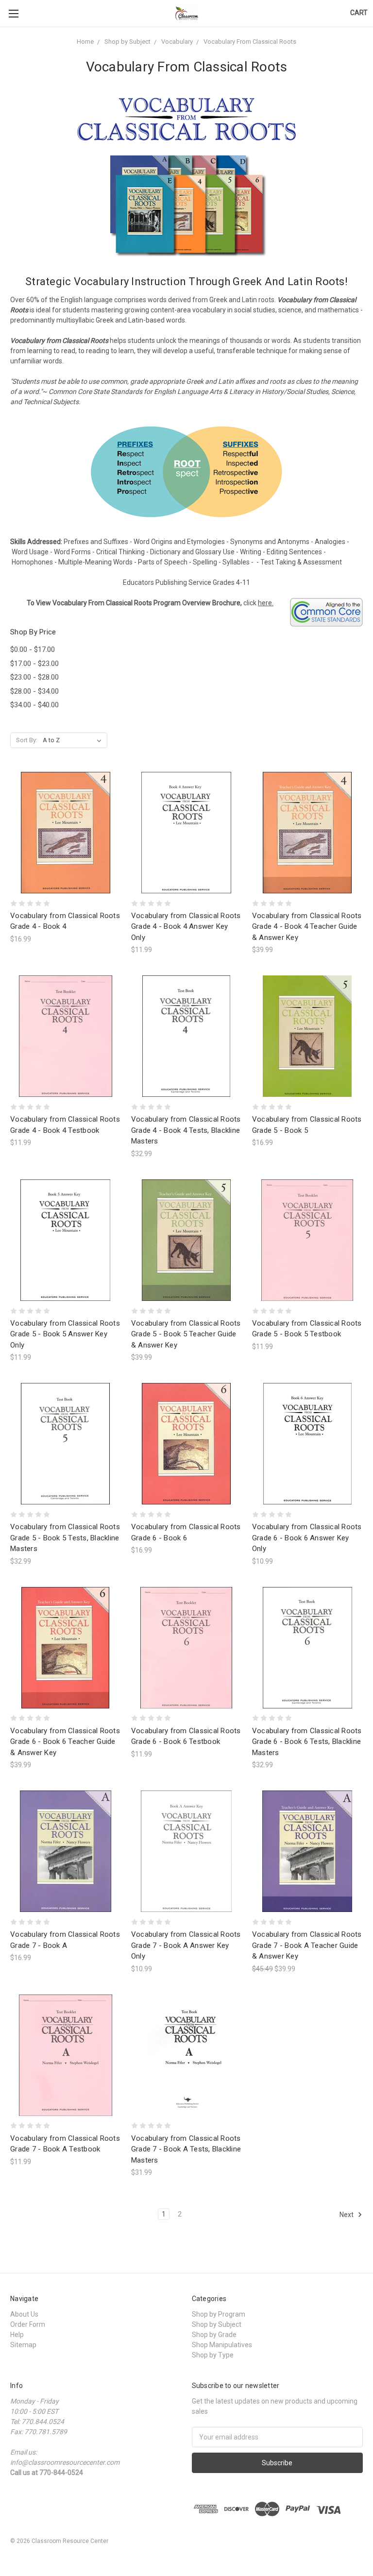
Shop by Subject (127, 42)
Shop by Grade (214, 2335)
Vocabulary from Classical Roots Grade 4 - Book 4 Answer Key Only (186, 927)
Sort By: (27, 740)
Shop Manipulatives (222, 2345)
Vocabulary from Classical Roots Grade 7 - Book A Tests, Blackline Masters (186, 2149)
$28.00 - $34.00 (34, 691)
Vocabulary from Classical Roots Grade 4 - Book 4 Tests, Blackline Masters (186, 1130)
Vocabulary (177, 42)
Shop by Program (219, 2314)
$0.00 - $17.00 (33, 649)
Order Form (28, 2324)
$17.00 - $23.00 (34, 664)
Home (85, 42)
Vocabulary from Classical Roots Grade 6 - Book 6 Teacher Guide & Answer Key (65, 1742)
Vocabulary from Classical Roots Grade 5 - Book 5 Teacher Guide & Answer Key (186, 1334)
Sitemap (23, 2345)
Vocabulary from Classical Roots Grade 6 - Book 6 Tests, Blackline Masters (307, 1742)
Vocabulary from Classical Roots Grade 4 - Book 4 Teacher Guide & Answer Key (307, 927)
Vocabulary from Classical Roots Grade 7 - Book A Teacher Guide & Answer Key (307, 1945)
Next (347, 2215)
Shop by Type (213, 2355)
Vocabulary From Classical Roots (250, 42)
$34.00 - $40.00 (34, 705)
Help (17, 2335)
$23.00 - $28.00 (34, 677)
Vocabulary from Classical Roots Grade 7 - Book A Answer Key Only (186, 1945)
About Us (24, 2314)
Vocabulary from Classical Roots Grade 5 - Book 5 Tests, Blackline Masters (65, 1538)
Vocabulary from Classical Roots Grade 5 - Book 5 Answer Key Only (65, 1334)
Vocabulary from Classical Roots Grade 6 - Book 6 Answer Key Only (307, 1538)
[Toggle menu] (13, 13)
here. (266, 603)
